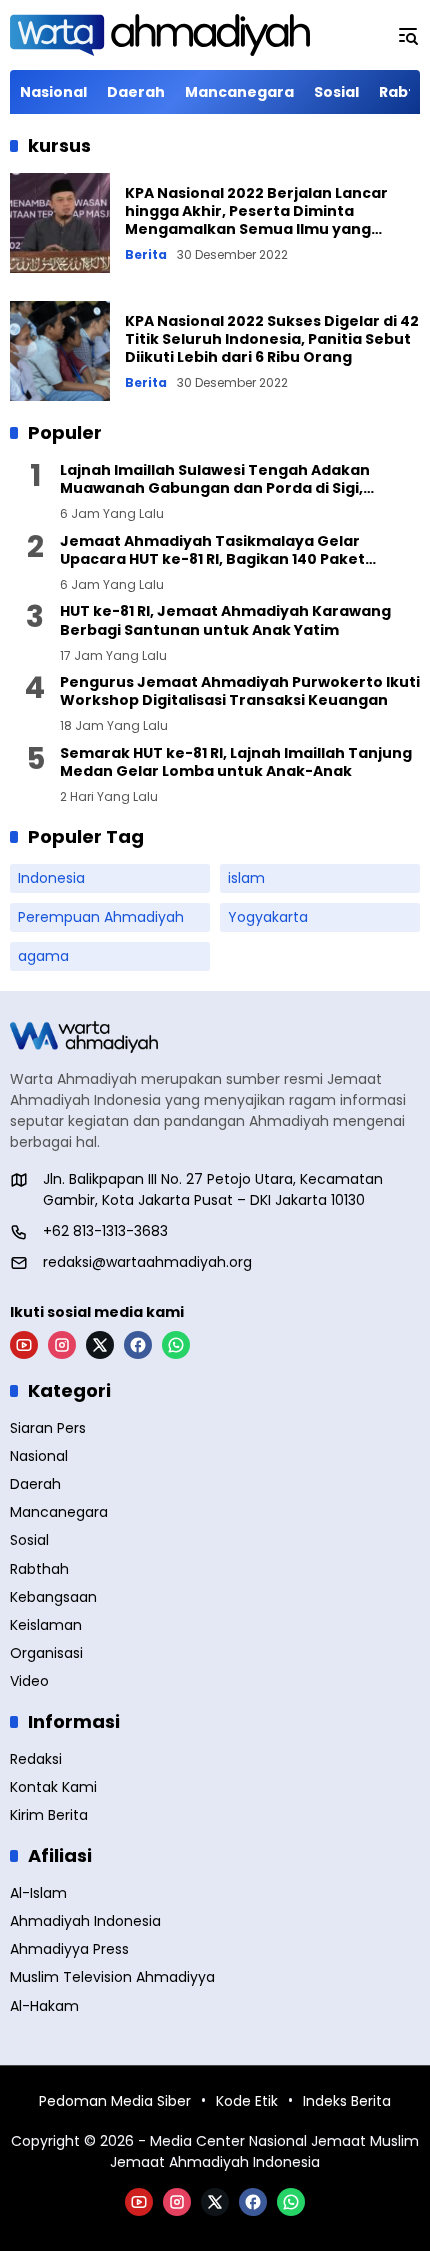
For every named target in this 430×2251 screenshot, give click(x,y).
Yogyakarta (268, 917)
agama (43, 956)
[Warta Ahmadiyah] (160, 35)
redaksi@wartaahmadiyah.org (147, 1262)
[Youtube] (24, 1345)
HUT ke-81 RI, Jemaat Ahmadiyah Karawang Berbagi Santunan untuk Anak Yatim (225, 620)
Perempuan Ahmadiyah (101, 917)
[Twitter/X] (100, 1345)
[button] (408, 35)
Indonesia (51, 878)
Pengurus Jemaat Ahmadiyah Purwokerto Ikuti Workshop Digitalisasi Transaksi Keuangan (240, 691)
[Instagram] (62, 1345)
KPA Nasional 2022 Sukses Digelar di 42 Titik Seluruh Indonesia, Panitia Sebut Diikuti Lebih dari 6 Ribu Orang (272, 339)
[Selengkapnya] (215, 1037)
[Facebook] (138, 1345)
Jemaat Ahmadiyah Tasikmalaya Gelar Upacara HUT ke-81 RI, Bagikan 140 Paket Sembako (212, 550)
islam (246, 878)
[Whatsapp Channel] (176, 1345)
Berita (146, 255)
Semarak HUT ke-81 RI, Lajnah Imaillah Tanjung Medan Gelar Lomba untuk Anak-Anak (236, 762)
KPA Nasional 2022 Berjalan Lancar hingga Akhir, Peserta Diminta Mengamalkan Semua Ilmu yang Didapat (256, 220)
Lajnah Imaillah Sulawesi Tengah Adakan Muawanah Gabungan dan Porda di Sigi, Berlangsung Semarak (215, 479)
